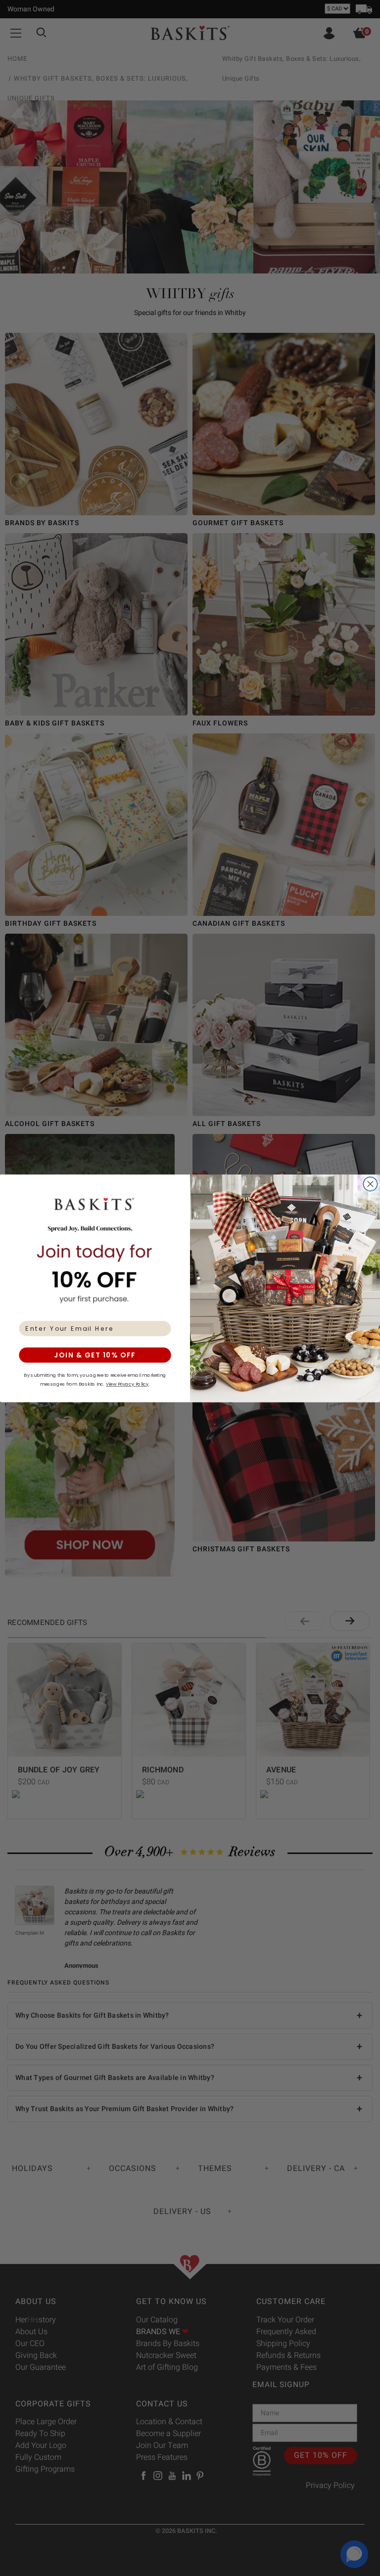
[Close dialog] (370, 1184)
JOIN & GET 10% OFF (95, 1355)
